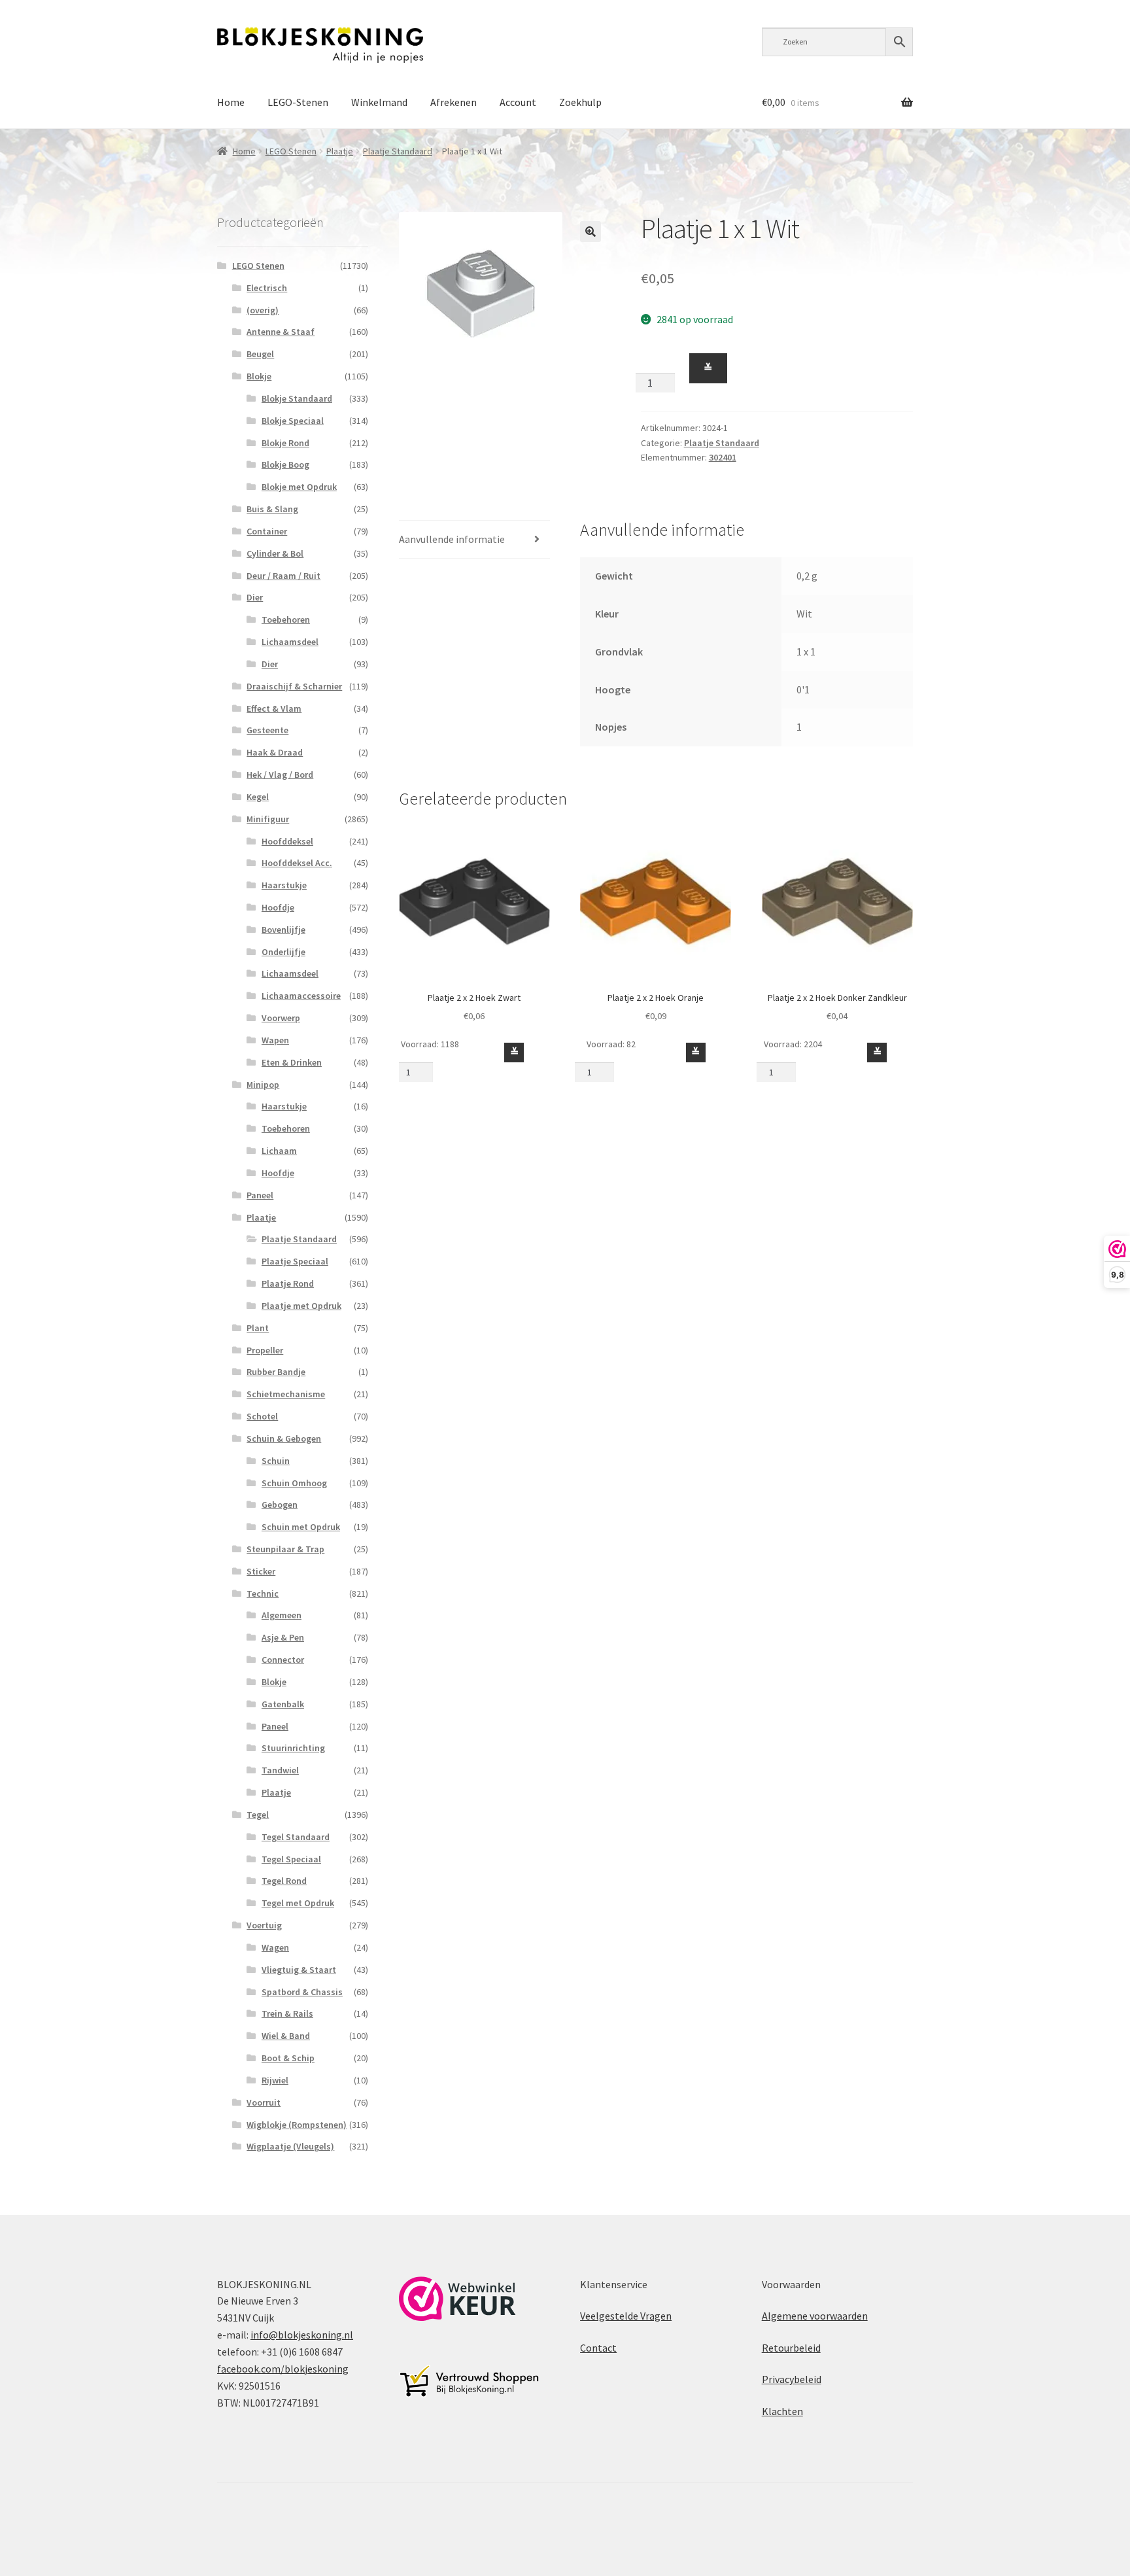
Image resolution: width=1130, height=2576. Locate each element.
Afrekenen (454, 102)
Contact (598, 2348)
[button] (591, 232)
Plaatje (340, 151)
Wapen (275, 1040)
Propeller (265, 1350)
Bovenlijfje (283, 930)
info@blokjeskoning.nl (302, 2335)
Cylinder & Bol (275, 553)
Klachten (782, 2411)
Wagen (275, 1947)
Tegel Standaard (296, 1837)
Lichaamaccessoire (301, 996)
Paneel (260, 1195)
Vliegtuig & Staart (299, 1970)
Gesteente (267, 730)
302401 (723, 457)
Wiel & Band (286, 2036)
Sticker (261, 1571)
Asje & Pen (283, 1637)
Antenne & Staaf (281, 332)
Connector (283, 1660)
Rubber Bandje (276, 1372)
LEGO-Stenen (298, 102)
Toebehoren (286, 619)
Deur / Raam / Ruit (283, 576)
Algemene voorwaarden (815, 2316)
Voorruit (264, 2102)
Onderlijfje (283, 952)
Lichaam (279, 1151)
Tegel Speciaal (291, 1859)
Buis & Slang (272, 509)
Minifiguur (268, 819)
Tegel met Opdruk (298, 1903)
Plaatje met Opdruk (301, 1306)
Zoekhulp (580, 102)
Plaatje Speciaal (295, 1261)
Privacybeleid (792, 2379)
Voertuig (264, 1925)
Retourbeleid (791, 2348)
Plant (258, 1328)
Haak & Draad (275, 752)
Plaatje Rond (288, 1283)
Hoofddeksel (287, 841)
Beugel (260, 354)
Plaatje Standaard (398, 151)
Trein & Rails (287, 2013)
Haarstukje (284, 885)
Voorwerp (281, 1018)
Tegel (258, 1815)
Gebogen (280, 1505)
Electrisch (267, 288)
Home (231, 102)
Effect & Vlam (274, 708)
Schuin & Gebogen (284, 1438)
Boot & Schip (288, 2058)
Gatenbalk (283, 1704)
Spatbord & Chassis (302, 1992)
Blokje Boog (285, 464)
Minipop (263, 1085)
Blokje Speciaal (293, 421)
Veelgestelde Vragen (626, 2316)
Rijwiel (275, 2080)
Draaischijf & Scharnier (294, 686)
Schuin (276, 1461)
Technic (263, 1593)
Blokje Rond (285, 443)
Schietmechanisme (286, 1394)
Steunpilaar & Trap (285, 1549)
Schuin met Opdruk (301, 1527)
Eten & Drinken (292, 1062)
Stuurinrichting (293, 1748)
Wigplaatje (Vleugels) (290, 2146)
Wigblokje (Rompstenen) (297, 2125)
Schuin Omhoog (294, 1483)
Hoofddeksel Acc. (297, 863)
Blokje (259, 376)
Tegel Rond (284, 1881)
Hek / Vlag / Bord (280, 775)
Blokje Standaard (297, 398)
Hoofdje (278, 907)
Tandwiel (280, 1770)
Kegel (258, 797)
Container (267, 531)
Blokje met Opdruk (299, 487)
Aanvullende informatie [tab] (452, 539)
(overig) (263, 310)
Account (518, 102)
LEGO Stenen (291, 151)
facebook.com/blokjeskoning (283, 2369)
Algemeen (282, 1615)
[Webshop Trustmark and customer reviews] (457, 2299)
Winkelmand (379, 102)
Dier (255, 597)
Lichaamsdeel (290, 642)
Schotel (262, 1416)
